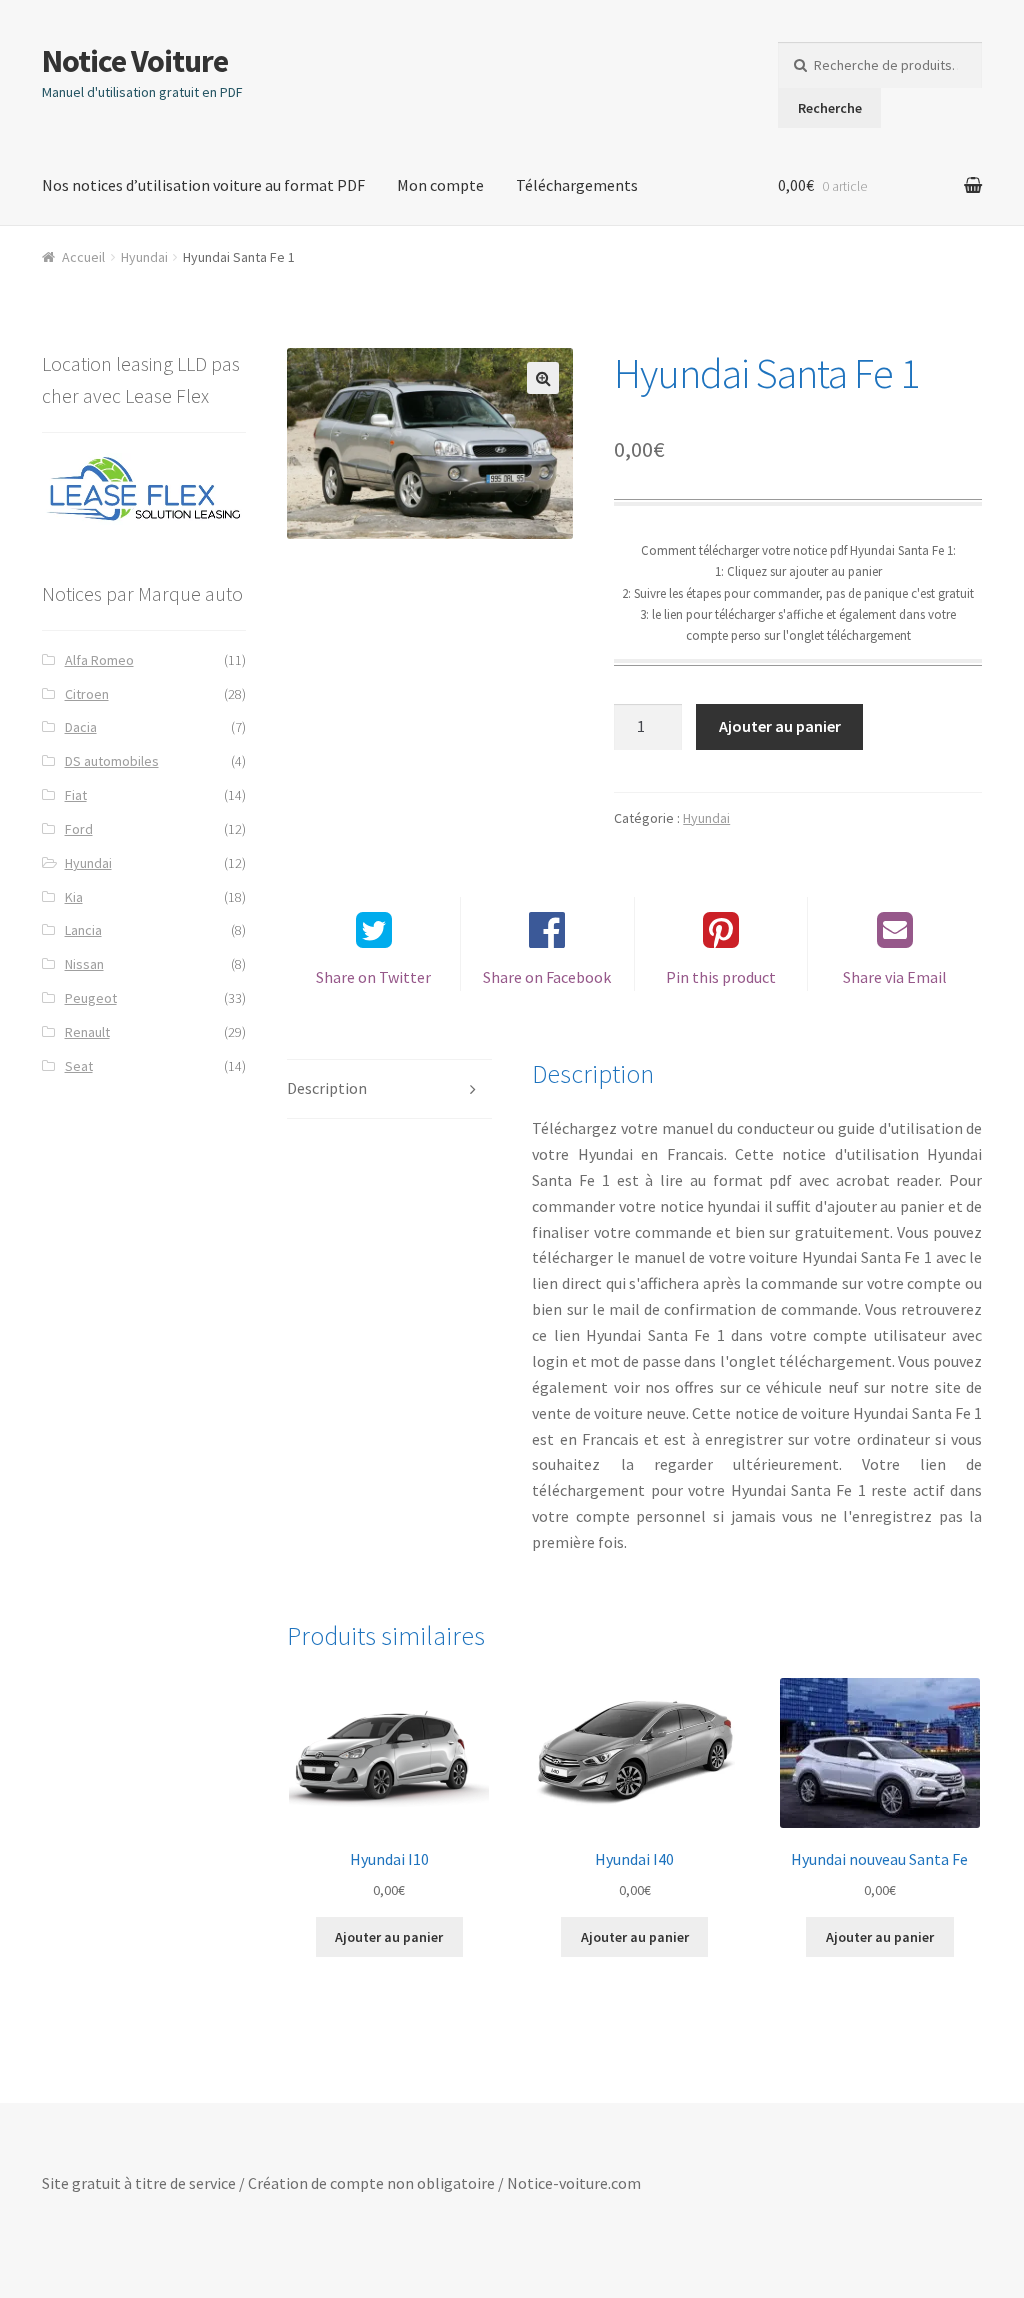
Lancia (83, 930)
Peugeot (91, 998)
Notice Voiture (135, 61)
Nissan (84, 964)
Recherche (830, 108)
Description (327, 1088)
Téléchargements (577, 185)
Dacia (81, 727)
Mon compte (440, 185)
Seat (79, 1066)
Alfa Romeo (99, 660)
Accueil (83, 257)
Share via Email (895, 977)
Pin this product (721, 977)
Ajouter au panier (780, 726)
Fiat (76, 795)
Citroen (87, 694)
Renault (87, 1032)
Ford (79, 829)
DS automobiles (112, 761)
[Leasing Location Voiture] (144, 490)
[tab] (389, 1089)
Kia (74, 897)
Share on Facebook (547, 977)
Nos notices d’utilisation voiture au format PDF (203, 185)
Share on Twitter (373, 977)
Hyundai (144, 257)
